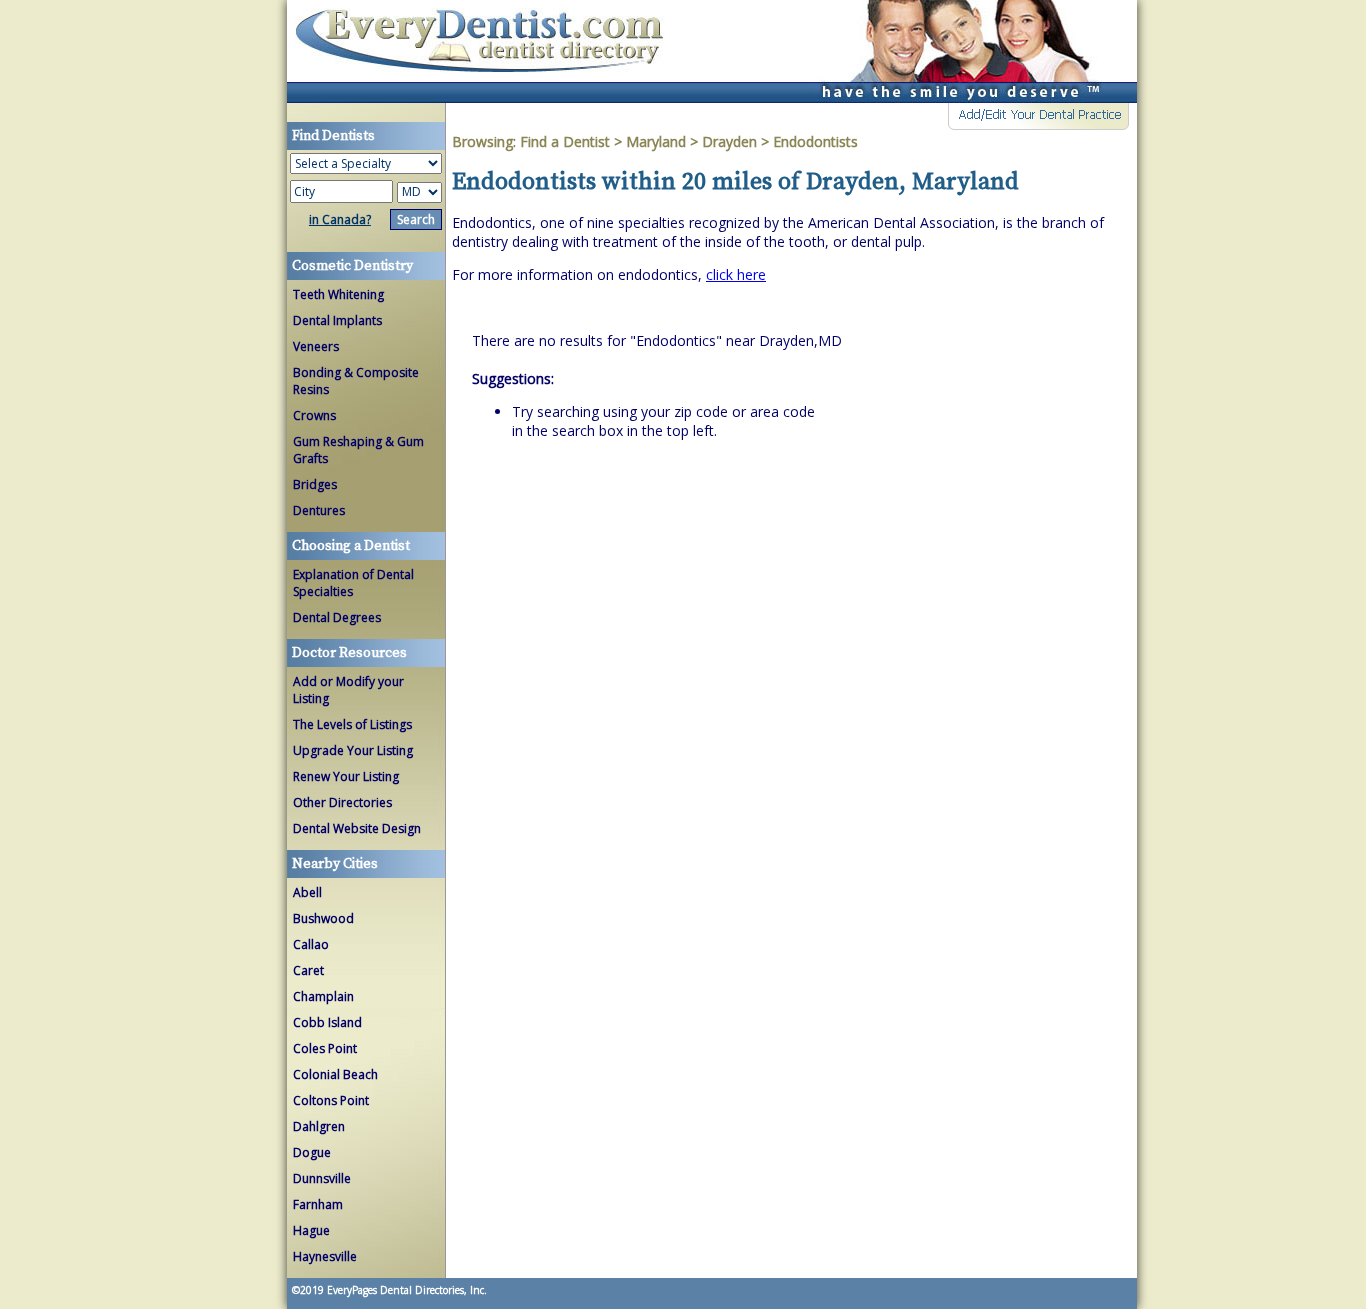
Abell (307, 892)
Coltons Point (331, 1100)
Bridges (315, 484)
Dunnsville (322, 1178)
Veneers (316, 346)
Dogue (312, 1152)
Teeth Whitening (338, 294)
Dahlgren (319, 1126)
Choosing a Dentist (351, 546)
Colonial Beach (335, 1074)
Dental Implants (337, 320)
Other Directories (342, 802)
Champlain (323, 996)
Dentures (319, 510)
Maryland (656, 141)
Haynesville (325, 1256)
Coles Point (325, 1048)
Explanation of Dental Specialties (353, 583)
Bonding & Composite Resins (356, 381)
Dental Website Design (357, 828)
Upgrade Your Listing (353, 750)
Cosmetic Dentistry (352, 266)
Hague (311, 1230)
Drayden (729, 141)
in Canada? (340, 219)
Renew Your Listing (346, 776)
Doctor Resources (349, 653)
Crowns (314, 415)
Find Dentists (487, 51)
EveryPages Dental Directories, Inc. (405, 1290)
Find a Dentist (565, 141)
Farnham (318, 1204)
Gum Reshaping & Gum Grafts (358, 450)
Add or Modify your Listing (348, 690)
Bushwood (323, 918)
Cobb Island (327, 1022)
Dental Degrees (337, 617)
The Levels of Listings (352, 724)
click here (736, 274)
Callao (311, 944)
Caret (308, 970)
